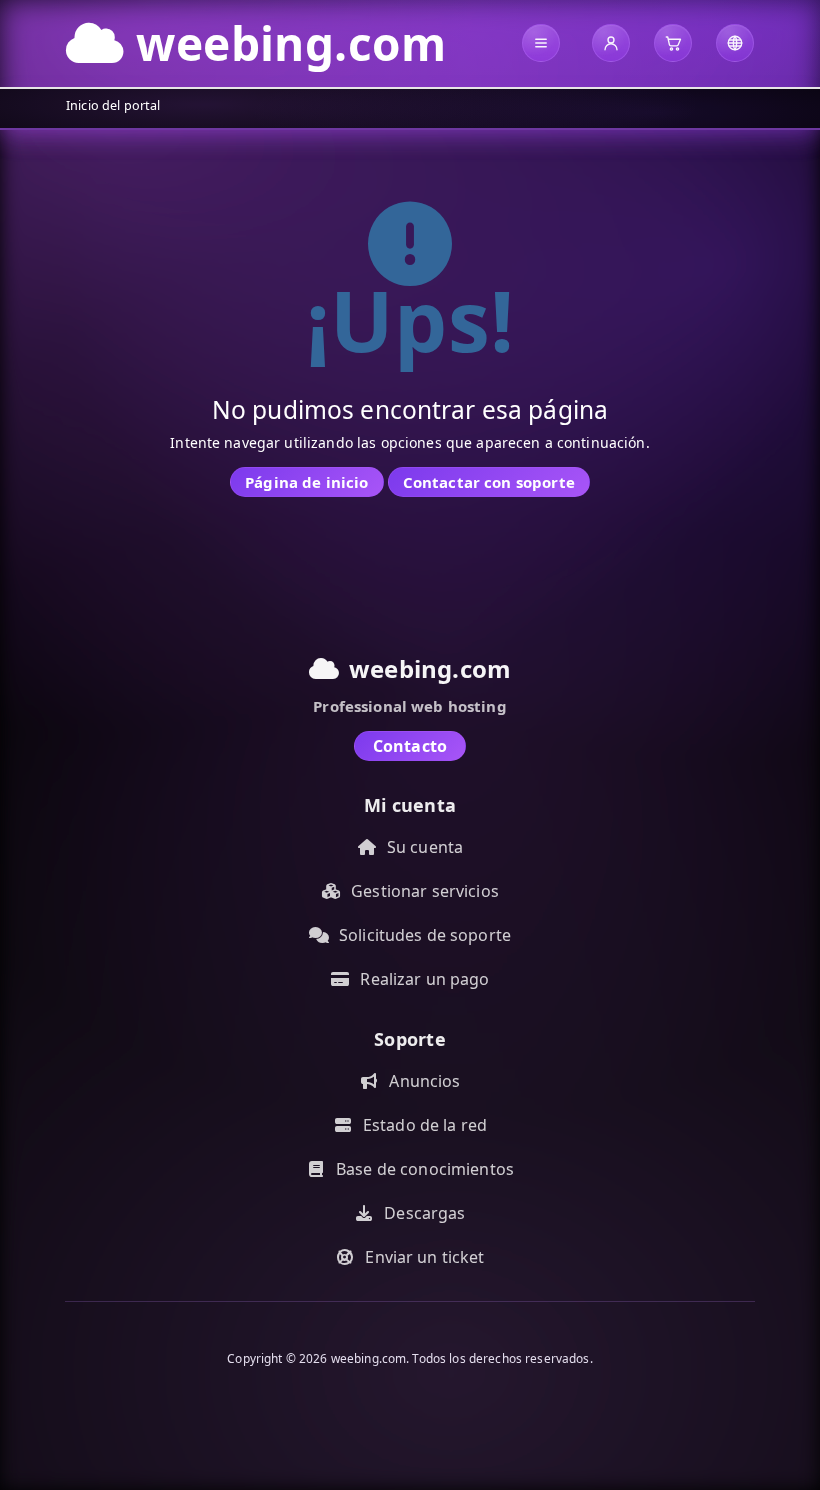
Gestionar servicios (425, 891)
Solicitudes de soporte (425, 935)
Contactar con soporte (489, 482)
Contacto (410, 746)
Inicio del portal (113, 105)
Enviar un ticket (424, 1257)
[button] (541, 43)
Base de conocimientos (425, 1169)
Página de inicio (306, 482)
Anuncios (424, 1081)
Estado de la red (425, 1125)
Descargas (424, 1213)
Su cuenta (425, 847)
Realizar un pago (424, 979)
